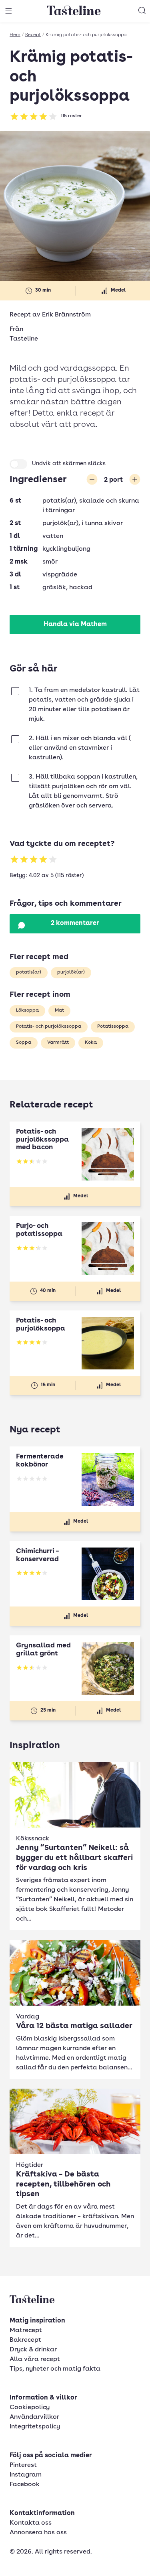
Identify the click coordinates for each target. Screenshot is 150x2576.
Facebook (25, 2485)
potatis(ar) (29, 972)
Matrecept (26, 2331)
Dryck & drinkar (33, 2350)
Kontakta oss (31, 2523)
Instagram (26, 2475)
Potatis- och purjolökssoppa (49, 1026)
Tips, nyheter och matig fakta (55, 2369)
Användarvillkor (34, 2417)
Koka (91, 1043)
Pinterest (23, 2465)
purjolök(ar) (71, 972)
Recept (33, 35)
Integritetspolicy (35, 2427)
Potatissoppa (113, 1026)
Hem (15, 35)
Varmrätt (58, 1043)
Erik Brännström (66, 315)
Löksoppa (27, 1010)
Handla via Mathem (75, 625)
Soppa (24, 1043)
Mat (59, 1010)
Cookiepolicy (30, 2408)
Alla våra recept (35, 2359)
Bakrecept (25, 2340)
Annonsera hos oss (38, 2533)
